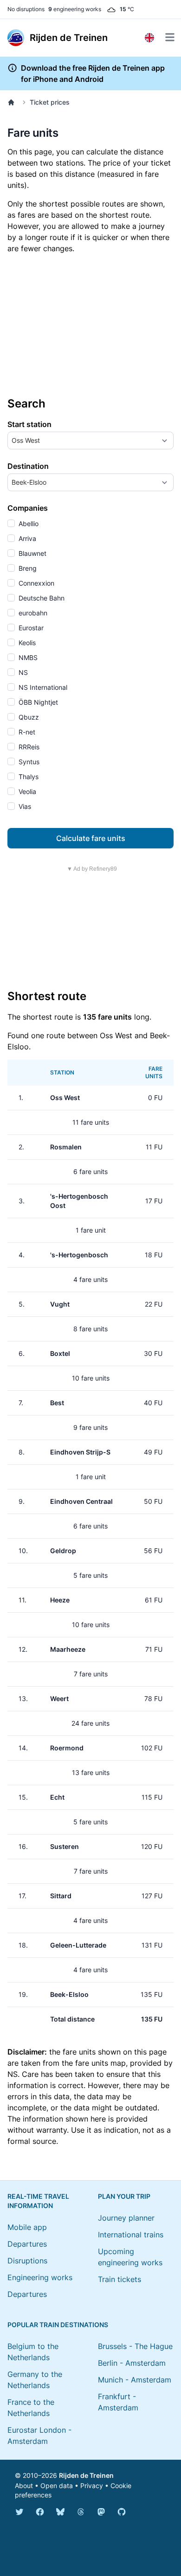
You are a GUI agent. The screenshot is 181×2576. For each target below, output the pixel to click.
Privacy (92, 2486)
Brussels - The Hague (135, 2346)
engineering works (75, 9)
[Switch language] (149, 38)
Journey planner (126, 2218)
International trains (131, 2235)
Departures (27, 2244)
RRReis (28, 747)
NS (22, 672)
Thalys (28, 777)
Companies (28, 508)
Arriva (26, 538)
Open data (57, 2486)
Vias (24, 806)
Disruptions (27, 2261)
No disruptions (26, 9)
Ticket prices (50, 102)
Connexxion (36, 583)
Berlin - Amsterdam (132, 2363)
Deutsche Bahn (41, 598)
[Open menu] (170, 37)
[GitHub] (122, 2512)
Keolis (26, 643)
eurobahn (32, 613)
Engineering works (40, 2277)
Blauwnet (32, 553)
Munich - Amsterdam (135, 2380)
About (24, 2486)
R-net (26, 732)
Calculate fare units (91, 838)
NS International (42, 687)
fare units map (100, 2063)
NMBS (27, 657)
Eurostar (30, 628)
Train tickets (120, 2279)
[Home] (13, 102)
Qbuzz (28, 717)
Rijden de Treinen (86, 2475)
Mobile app (27, 2227)
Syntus (28, 762)
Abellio (28, 524)
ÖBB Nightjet (37, 702)
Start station (29, 424)
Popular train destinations (58, 2325)
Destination (28, 466)
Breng (27, 568)
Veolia (26, 791)
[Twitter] (19, 2512)
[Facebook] (40, 2512)
